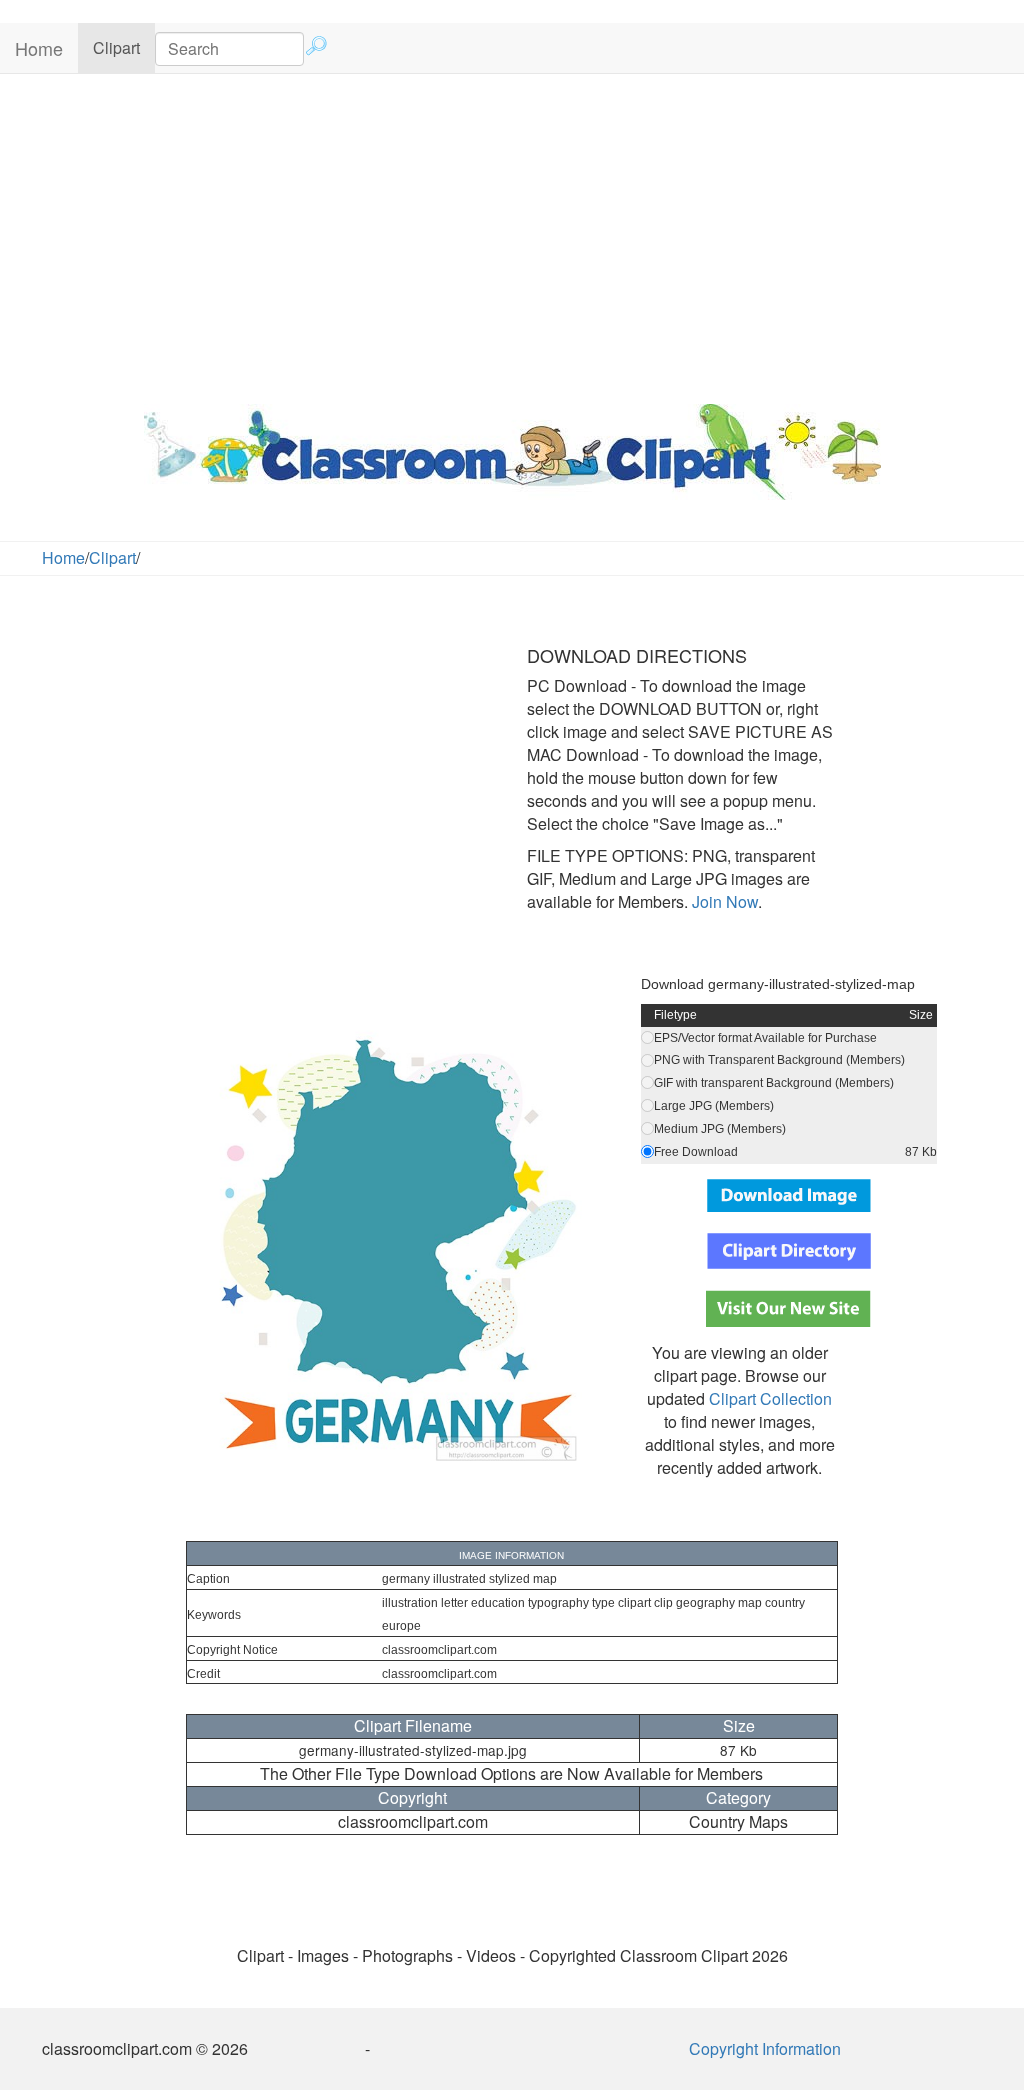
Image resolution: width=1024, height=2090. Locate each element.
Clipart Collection (770, 1398)
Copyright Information (765, 2048)
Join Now (723, 901)
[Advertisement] (512, 234)
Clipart (124, 47)
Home (39, 48)
